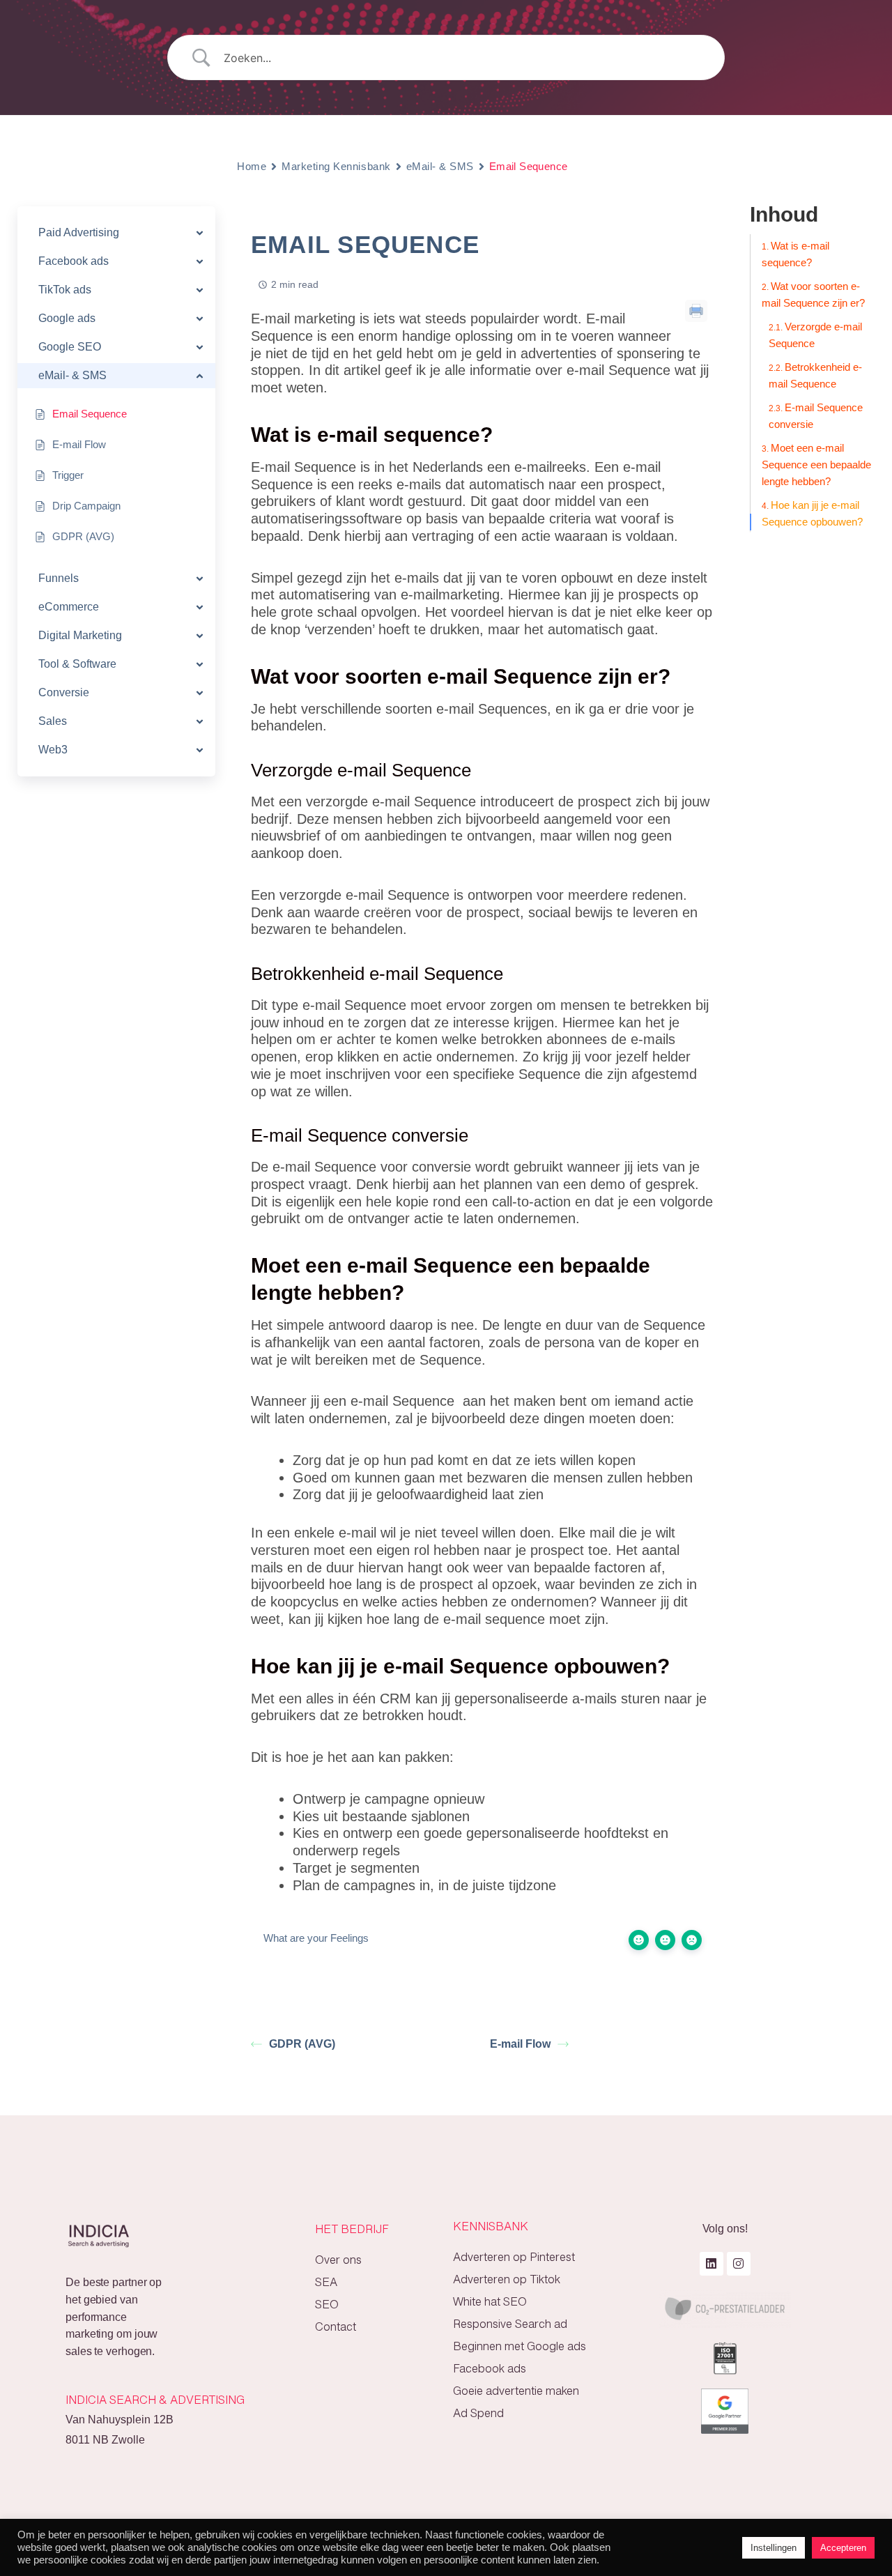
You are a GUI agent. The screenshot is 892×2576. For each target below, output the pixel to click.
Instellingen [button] (774, 2548)
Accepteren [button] (843, 2548)
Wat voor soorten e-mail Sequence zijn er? (813, 294)
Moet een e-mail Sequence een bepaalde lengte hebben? (816, 465)
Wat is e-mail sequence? (795, 254)
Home (252, 166)
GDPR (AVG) (302, 2044)
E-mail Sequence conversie (816, 416)
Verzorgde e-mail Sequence (815, 335)
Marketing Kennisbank (336, 166)
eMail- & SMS (440, 166)
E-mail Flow (520, 2044)
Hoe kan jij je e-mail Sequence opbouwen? (812, 513)
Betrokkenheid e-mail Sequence (815, 375)
